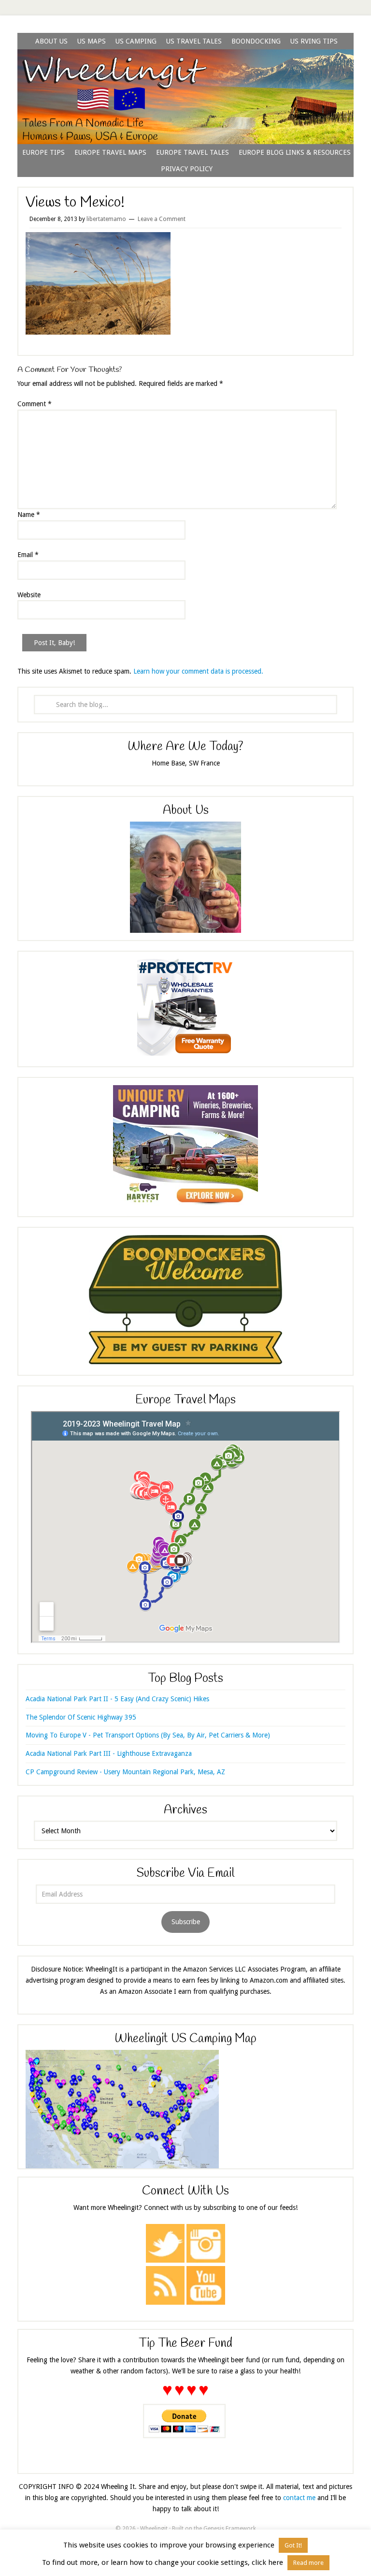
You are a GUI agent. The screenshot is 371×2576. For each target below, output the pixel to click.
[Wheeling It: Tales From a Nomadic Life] (185, 61)
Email (28, 555)
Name (29, 515)
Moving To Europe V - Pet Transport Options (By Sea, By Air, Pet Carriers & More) (148, 1735)
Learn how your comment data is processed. (198, 671)
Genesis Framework (230, 2529)
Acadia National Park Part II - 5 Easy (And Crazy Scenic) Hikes (117, 1699)
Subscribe (186, 1922)
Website (29, 595)
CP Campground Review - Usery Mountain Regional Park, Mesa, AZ (125, 1772)
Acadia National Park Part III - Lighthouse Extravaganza (109, 1753)
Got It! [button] (293, 2545)
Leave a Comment (162, 219)
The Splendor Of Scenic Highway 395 (81, 1717)
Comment (35, 404)
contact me (299, 2498)
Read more (308, 2563)
